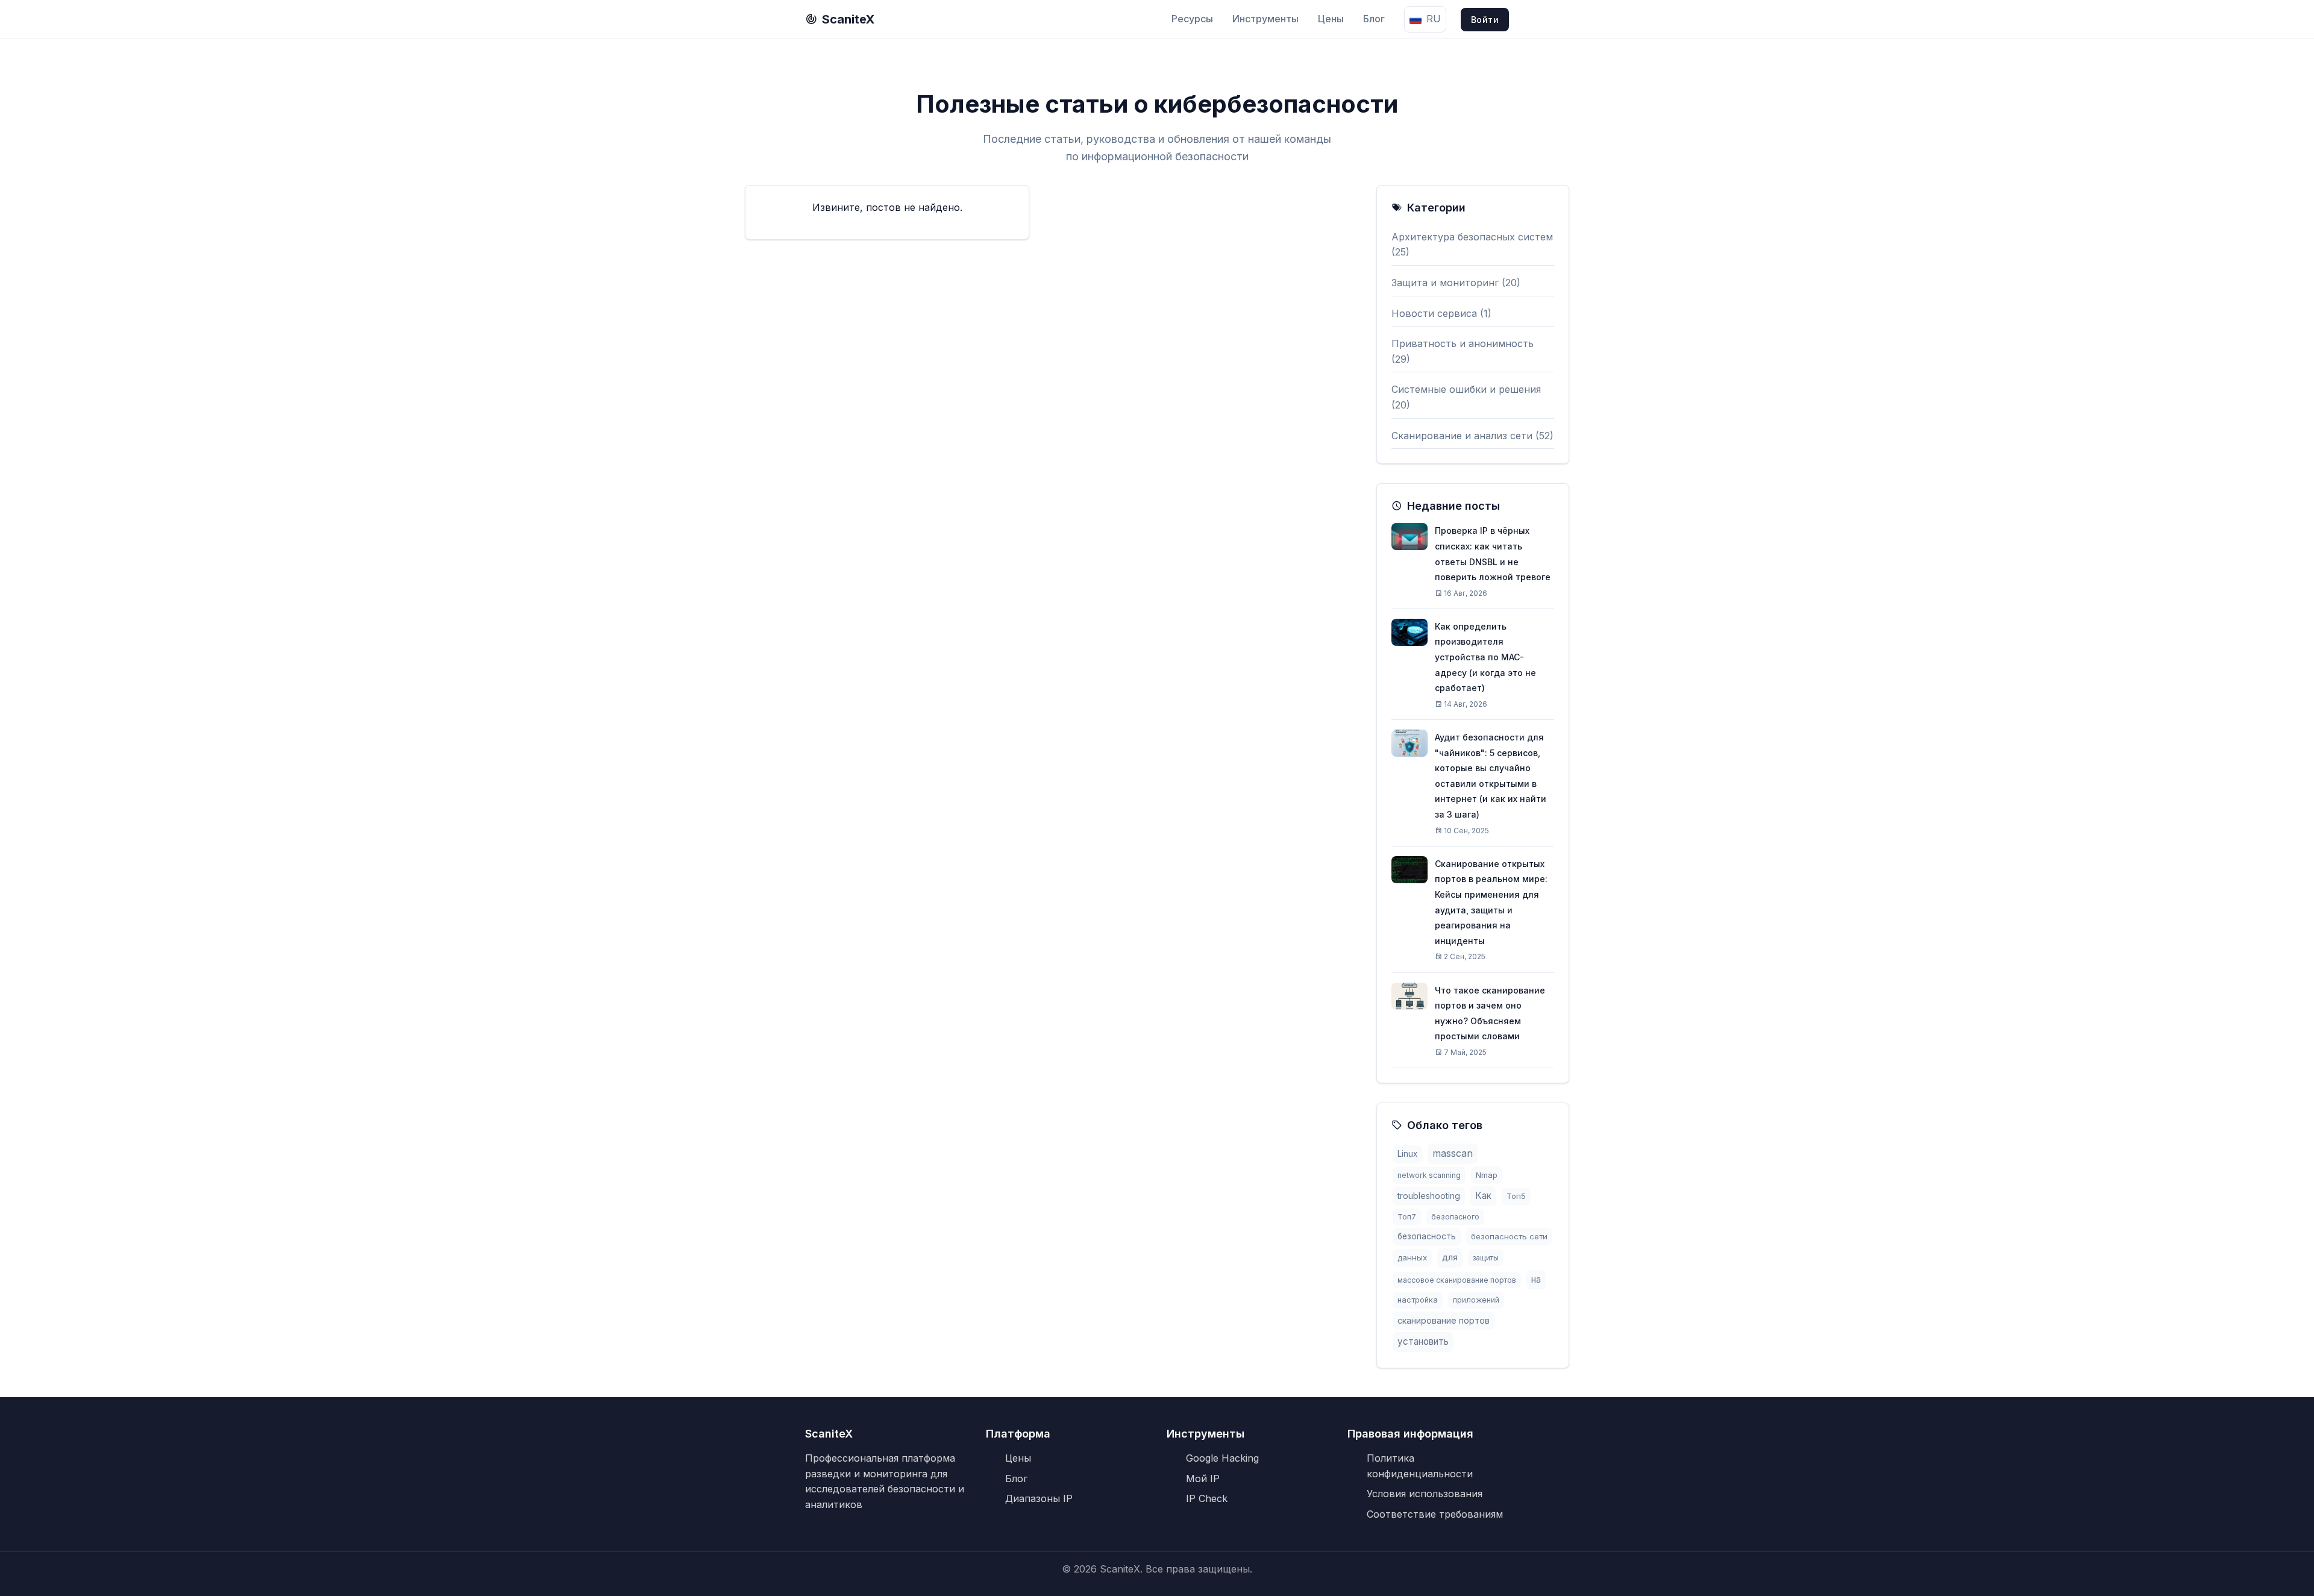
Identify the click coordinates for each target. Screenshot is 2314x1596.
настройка (1418, 1300)
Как (1483, 1196)
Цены (1331, 19)
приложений (1476, 1300)
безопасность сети (1509, 1236)
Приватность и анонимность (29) (1463, 351)
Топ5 (1516, 1196)
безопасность (1427, 1236)
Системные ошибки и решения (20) (1466, 397)
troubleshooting (1429, 1196)
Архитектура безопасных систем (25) (1472, 245)
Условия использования (1425, 1494)
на (1536, 1279)
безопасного (1455, 1217)
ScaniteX (848, 19)
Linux (1407, 1154)
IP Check (1207, 1498)
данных (1412, 1257)
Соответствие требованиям (1435, 1514)
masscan (1453, 1153)
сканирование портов (1444, 1320)
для (1450, 1257)
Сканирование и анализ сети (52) (1472, 436)
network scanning (1429, 1175)
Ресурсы (1192, 19)
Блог (1374, 19)
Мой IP (1203, 1479)
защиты (1486, 1258)
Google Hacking (1222, 1458)
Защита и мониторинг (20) (1456, 283)
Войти (1485, 20)
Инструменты (1265, 19)
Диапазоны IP (1039, 1498)
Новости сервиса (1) (1441, 313)
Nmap (1487, 1175)
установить (1423, 1341)
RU (1434, 19)
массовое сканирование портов (1457, 1280)
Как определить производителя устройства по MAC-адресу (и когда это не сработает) (1485, 657)
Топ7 (1407, 1217)
